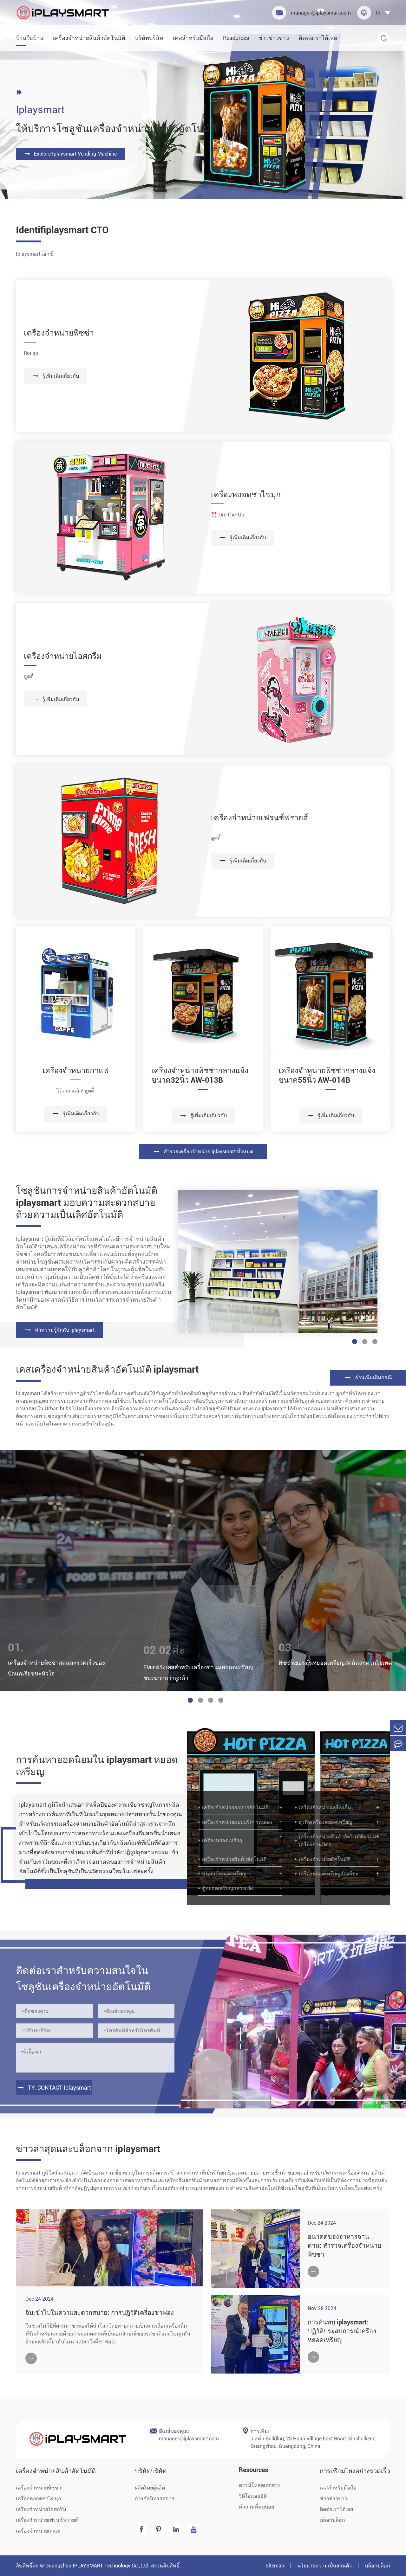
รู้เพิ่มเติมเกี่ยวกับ (55, 376)
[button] (190, 1700)
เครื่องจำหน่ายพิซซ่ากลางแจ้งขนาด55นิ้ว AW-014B (327, 1075)
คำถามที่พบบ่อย (256, 2507)
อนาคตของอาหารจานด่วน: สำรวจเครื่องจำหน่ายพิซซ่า (344, 2246)
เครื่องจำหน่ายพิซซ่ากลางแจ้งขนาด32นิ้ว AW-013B (200, 1075)
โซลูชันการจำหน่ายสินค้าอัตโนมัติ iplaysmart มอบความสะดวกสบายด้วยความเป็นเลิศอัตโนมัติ (87, 1203)
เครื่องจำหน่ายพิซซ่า (59, 333)
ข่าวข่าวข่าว (274, 38)
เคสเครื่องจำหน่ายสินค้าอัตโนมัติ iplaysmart (107, 1369)
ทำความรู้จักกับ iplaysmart (59, 1330)
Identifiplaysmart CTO (62, 230)
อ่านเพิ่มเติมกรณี (368, 1378)
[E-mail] (398, 1728)
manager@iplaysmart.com (313, 13)
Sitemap (275, 2566)
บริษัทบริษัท (149, 38)
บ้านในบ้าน (30, 38)
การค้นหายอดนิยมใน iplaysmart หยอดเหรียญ (97, 1766)
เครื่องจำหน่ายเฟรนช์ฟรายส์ (259, 818)
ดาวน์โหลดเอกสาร (260, 2485)
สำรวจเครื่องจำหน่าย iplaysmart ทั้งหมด (203, 1152)
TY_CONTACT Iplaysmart (54, 2088)
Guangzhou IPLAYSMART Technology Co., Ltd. (98, 2566)
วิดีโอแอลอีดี (253, 2496)
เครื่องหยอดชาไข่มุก (246, 494)
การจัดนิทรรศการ (155, 2499)
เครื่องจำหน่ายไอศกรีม (63, 656)
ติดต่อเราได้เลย (318, 38)
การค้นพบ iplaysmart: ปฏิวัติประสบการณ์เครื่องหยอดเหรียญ (342, 2331)
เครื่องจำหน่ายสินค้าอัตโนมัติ (89, 38)
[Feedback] (398, 1743)
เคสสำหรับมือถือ (193, 38)
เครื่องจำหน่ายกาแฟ (76, 1071)
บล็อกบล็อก (332, 2520)
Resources (236, 38)
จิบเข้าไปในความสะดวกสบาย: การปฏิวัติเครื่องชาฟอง (100, 2313)
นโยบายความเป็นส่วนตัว (324, 2566)
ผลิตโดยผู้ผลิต (150, 2488)
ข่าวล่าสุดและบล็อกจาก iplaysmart (88, 2149)
